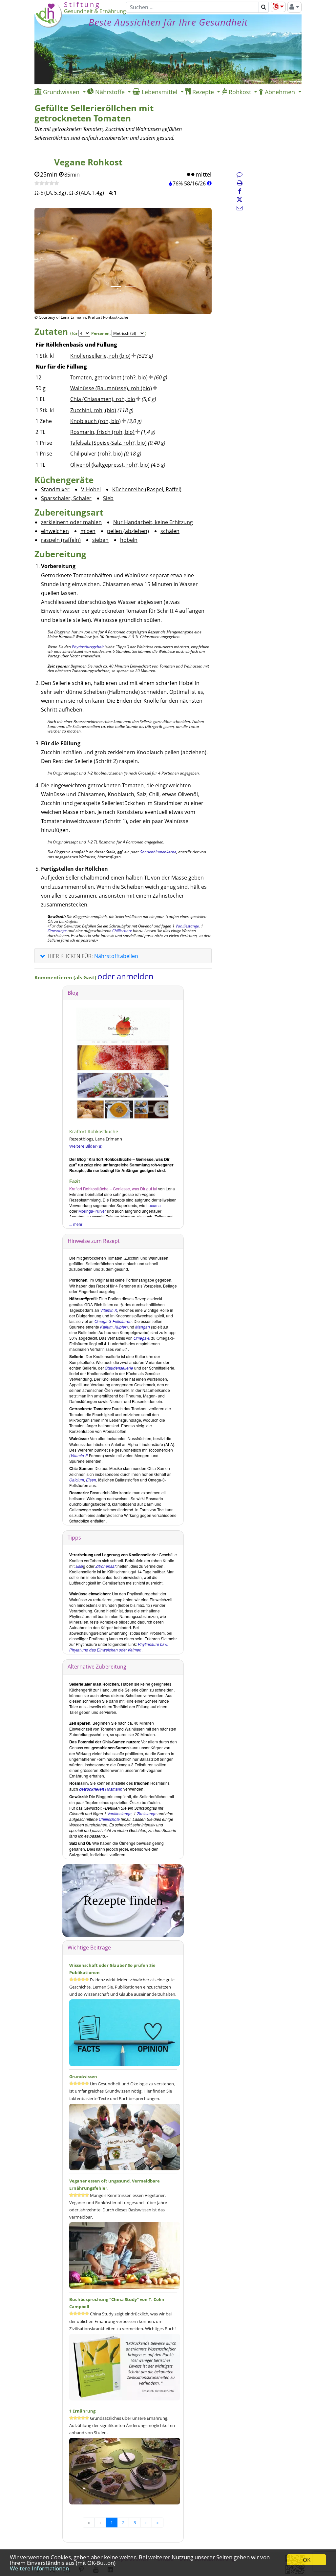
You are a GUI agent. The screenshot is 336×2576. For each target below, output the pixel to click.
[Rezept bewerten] (47, 183)
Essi (79, 1566)
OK (307, 2560)
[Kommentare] (240, 174)
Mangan (143, 1327)
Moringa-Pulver (92, 1211)
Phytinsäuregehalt (88, 647)
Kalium (106, 1327)
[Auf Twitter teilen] (240, 200)
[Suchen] (264, 7)
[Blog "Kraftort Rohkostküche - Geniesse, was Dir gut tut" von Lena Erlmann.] (123, 1063)
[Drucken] (240, 183)
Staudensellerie (119, 1368)
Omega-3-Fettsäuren (113, 1321)
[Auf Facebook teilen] (240, 191)
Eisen (91, 1480)
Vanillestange (187, 926)
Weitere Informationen (39, 2568)
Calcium (77, 1480)
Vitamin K (109, 1310)
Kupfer (120, 1327)
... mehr (76, 1224)
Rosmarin (101, 1789)
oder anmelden (126, 976)
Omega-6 (142, 1338)
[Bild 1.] (116, 286)
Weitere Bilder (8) (86, 1146)
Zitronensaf (105, 1566)
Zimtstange (57, 931)
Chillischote (122, 931)
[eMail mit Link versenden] (240, 208)
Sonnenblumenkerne (158, 852)
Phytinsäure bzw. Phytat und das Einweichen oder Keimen (119, 1647)
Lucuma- (154, 1205)
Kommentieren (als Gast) (66, 977)
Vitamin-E (79, 1455)
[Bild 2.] (130, 286)
